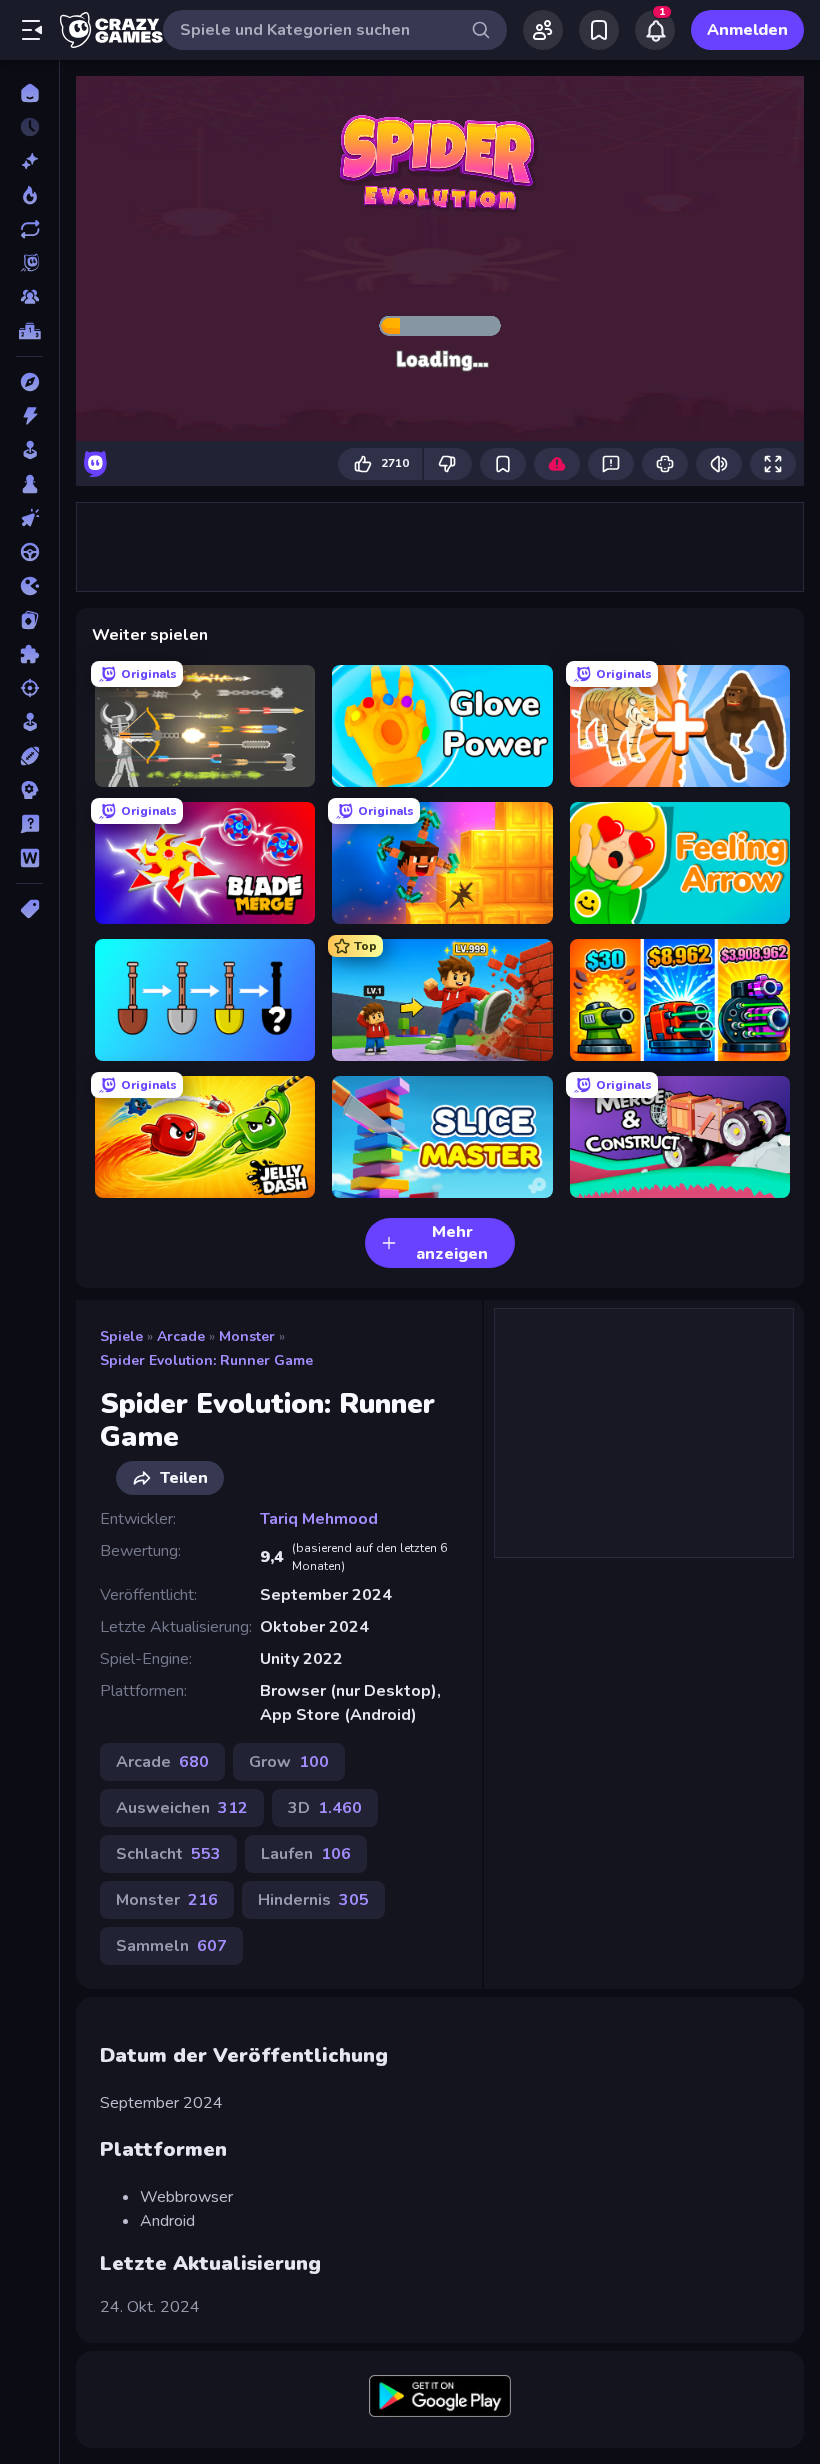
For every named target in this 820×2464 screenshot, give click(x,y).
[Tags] (29, 909)
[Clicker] (29, 518)
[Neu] (29, 161)
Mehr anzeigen (452, 1243)
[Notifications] (655, 30)
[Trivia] (29, 824)
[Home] (29, 93)
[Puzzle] (29, 654)
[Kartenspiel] (29, 620)
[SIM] (29, 722)
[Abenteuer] (29, 382)
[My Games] (599, 30)
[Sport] (29, 756)
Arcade (181, 1336)
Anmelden (747, 30)
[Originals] (29, 263)
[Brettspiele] (29, 484)
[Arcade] (29, 450)
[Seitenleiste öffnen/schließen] (32, 30)
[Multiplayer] (29, 297)
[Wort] (29, 858)
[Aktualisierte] (29, 229)
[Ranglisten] (29, 331)
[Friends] (543, 30)
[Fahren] (29, 552)
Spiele (121, 1336)
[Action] (29, 416)
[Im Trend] (29, 195)
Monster (247, 1336)
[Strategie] (29, 790)
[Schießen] (29, 688)
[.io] (29, 586)
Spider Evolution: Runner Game (206, 1360)
